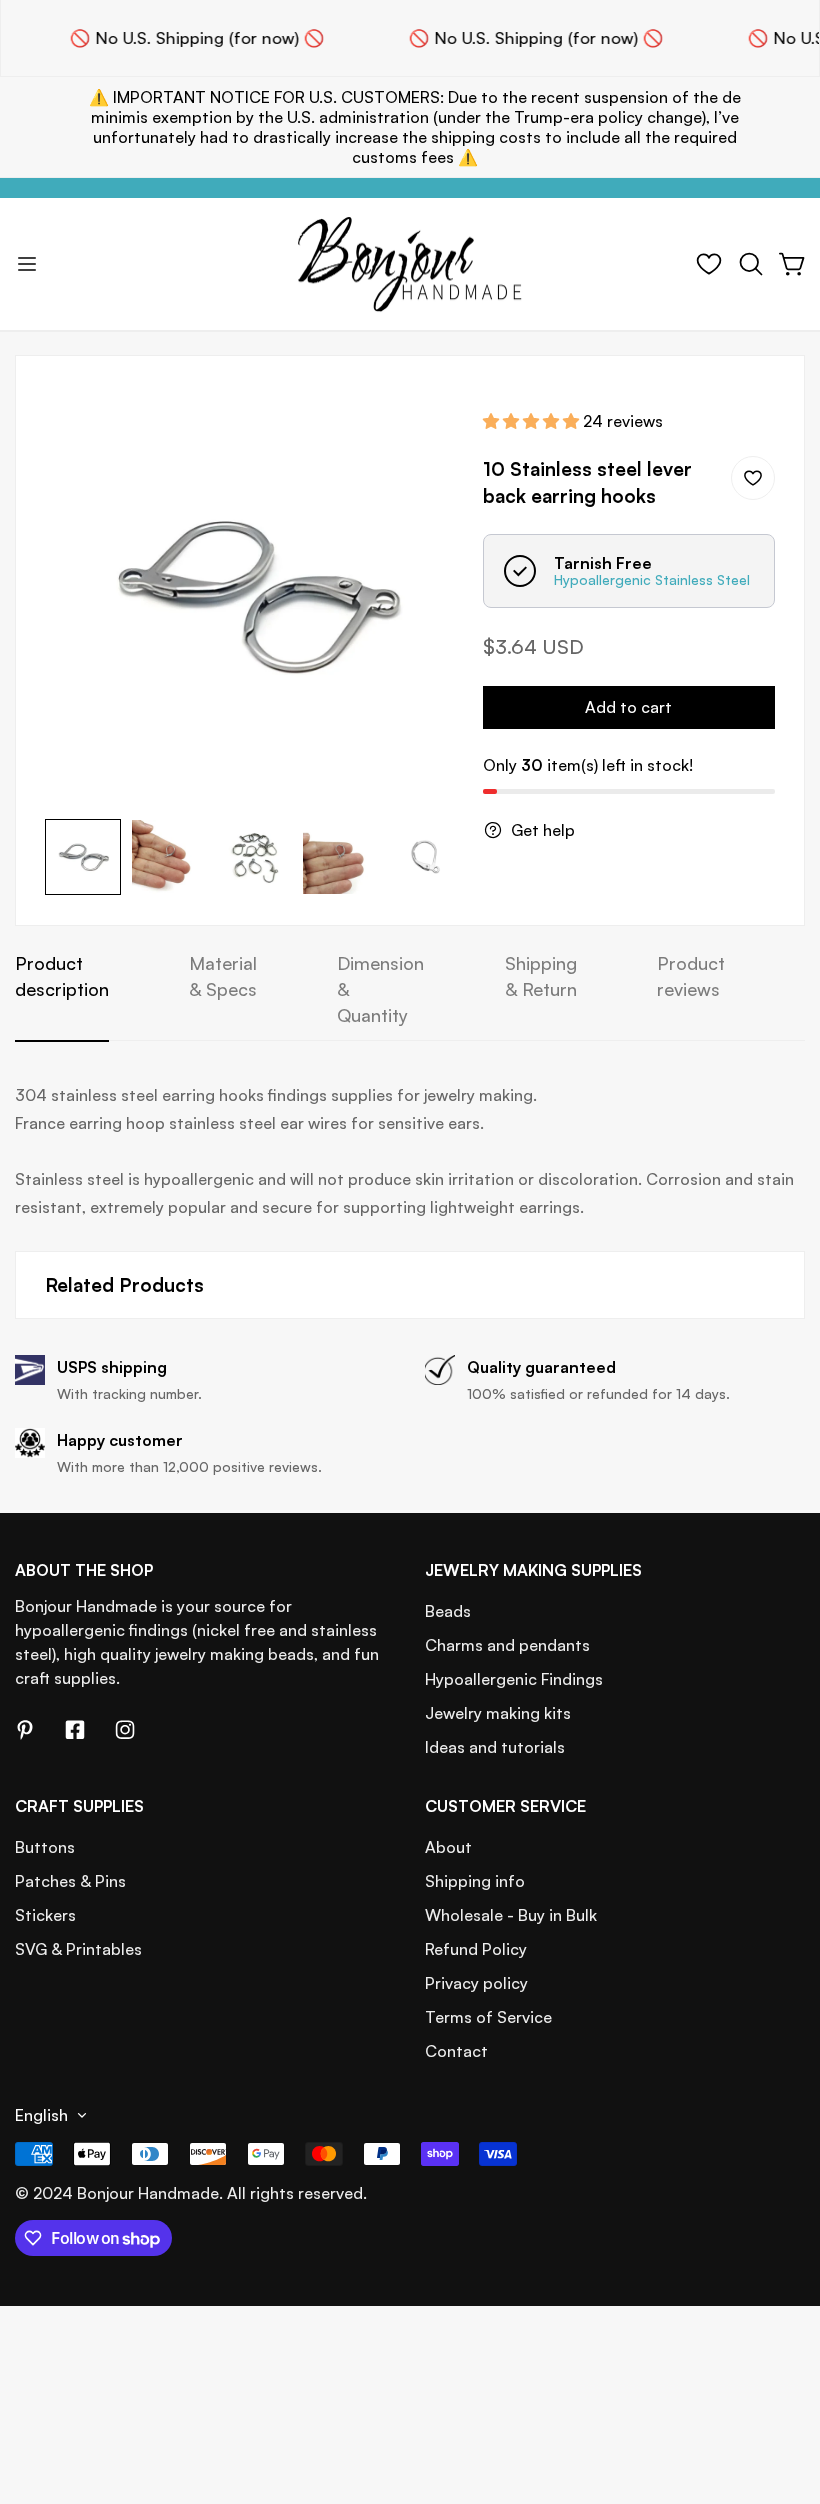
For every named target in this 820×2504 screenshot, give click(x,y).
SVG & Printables (78, 1949)
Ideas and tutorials (495, 1747)
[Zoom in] (421, 428)
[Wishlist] (709, 264)
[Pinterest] (25, 1730)
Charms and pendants (507, 1645)
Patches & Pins (70, 1881)
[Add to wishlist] (753, 478)
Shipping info (475, 1881)
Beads (448, 1611)
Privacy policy (476, 1983)
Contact (456, 2051)
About (448, 1847)
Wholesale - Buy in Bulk (511, 1915)
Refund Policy (476, 1949)
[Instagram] (125, 1730)
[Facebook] (75, 1730)
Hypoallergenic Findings (514, 1679)
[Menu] (27, 264)
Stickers (45, 1915)
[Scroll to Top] (781, 2395)
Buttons (45, 1847)
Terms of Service (488, 2017)
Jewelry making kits (498, 1713)
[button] (751, 264)
